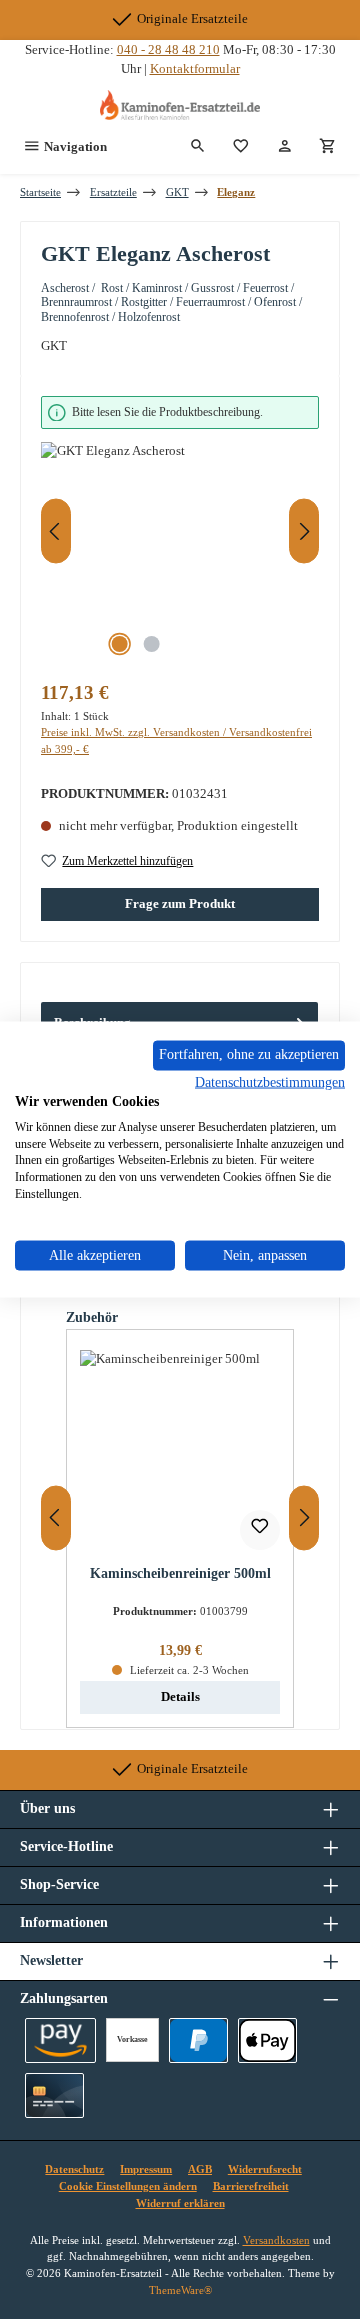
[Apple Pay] (267, 2040)
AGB (200, 2169)
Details (180, 1697)
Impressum (146, 2169)
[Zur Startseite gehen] (180, 105)
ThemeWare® (180, 2290)
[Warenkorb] (328, 147)
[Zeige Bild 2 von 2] (151, 644)
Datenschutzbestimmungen (270, 1082)
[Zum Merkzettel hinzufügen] (260, 1530)
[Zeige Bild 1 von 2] (119, 644)
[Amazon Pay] (60, 2040)
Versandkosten (276, 2240)
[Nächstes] (304, 531)
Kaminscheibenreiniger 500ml (180, 1573)
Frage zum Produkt (180, 904)
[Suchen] (198, 147)
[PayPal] (198, 2040)
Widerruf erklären (180, 2203)
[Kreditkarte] (54, 2095)
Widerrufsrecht (265, 2169)
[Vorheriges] (56, 531)
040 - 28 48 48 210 (168, 50)
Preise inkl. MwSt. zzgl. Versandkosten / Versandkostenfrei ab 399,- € (176, 740)
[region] (180, 531)
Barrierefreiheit (251, 2186)
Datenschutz (74, 2169)
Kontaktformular (195, 69)
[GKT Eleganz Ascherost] (180, 554)
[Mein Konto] (285, 147)
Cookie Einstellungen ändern (128, 2186)
